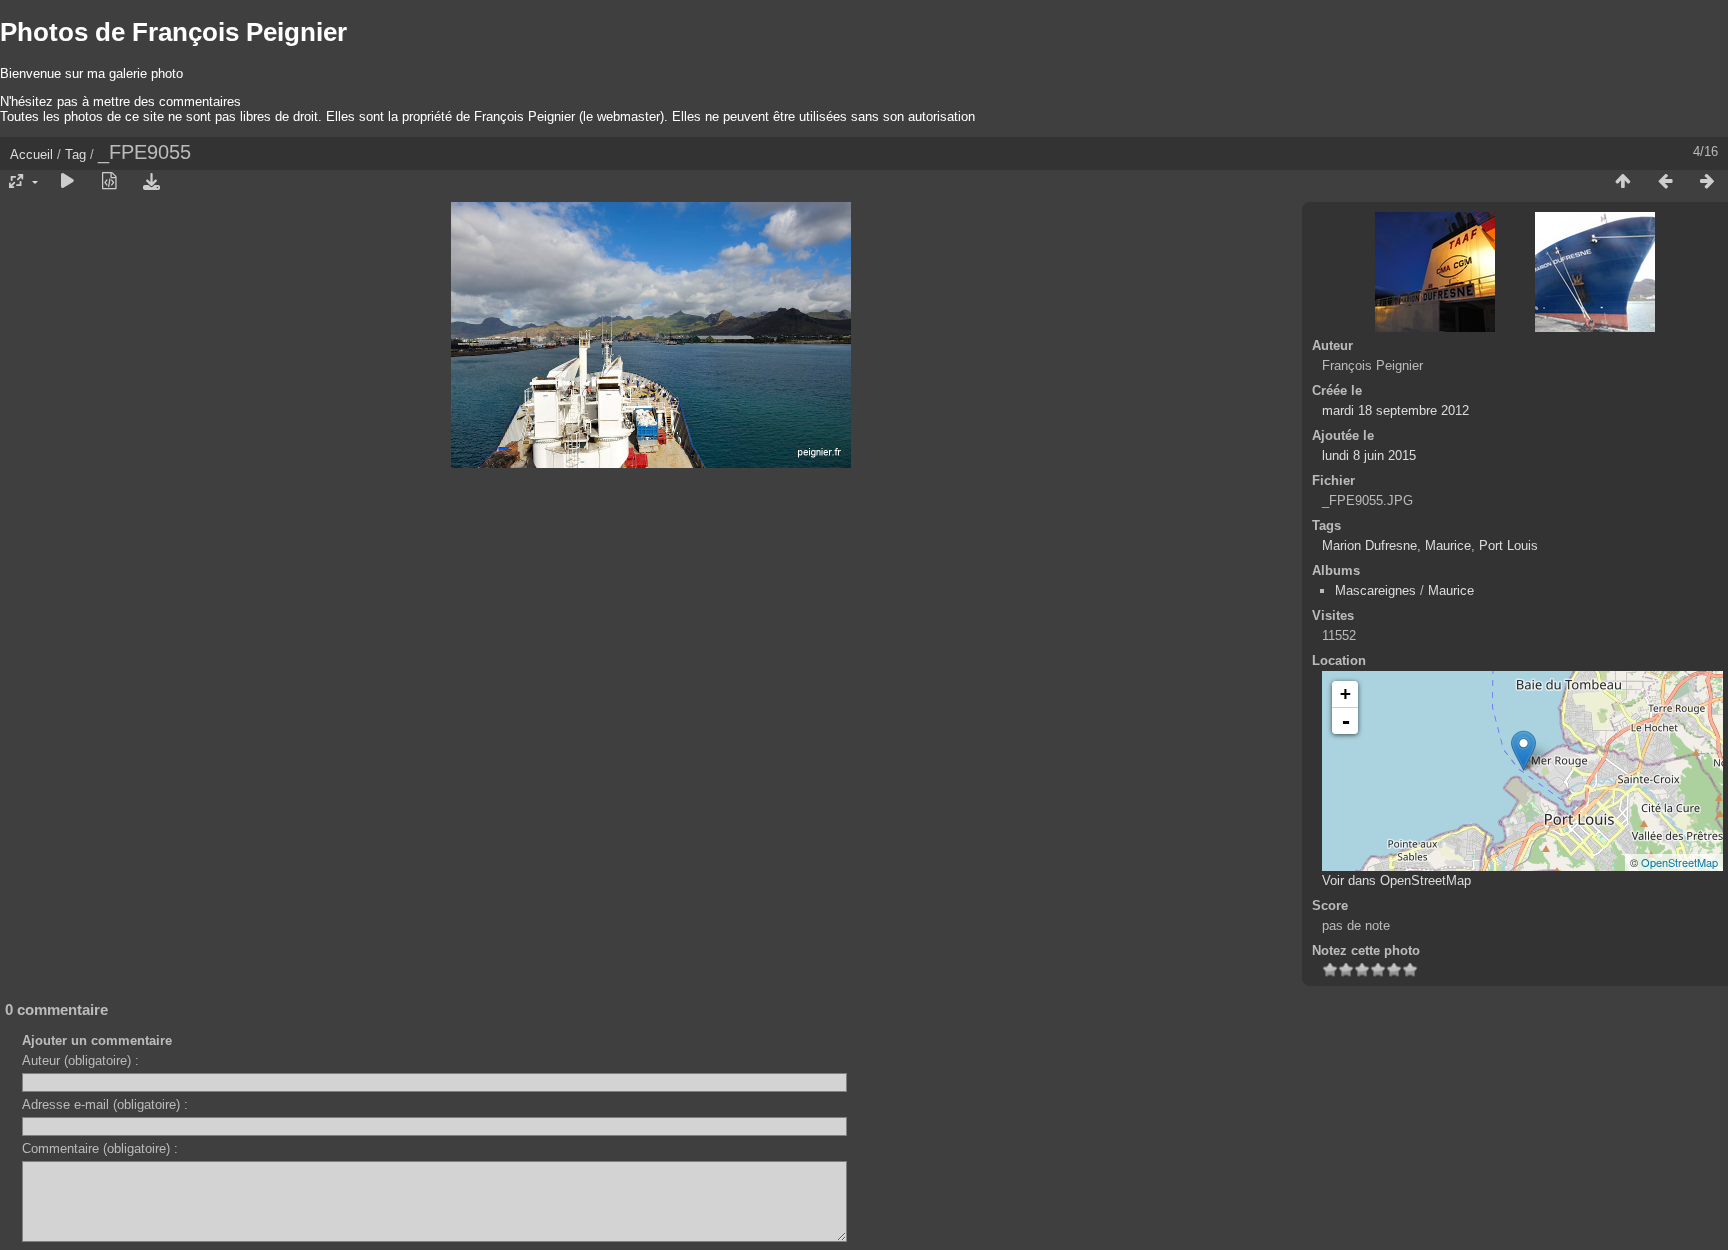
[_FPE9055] (1523, 750)
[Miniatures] (1623, 182)
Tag (75, 154)
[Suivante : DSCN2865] (1707, 182)
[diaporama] (67, 182)
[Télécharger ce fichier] (151, 182)
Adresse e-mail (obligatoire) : (105, 1104)
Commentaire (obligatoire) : (100, 1148)
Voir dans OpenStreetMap (1396, 880)
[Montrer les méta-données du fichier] (109, 182)
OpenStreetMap (1679, 862)
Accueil (31, 154)
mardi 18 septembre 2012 (1395, 410)
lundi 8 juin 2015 (1369, 455)
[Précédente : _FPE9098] (1665, 182)
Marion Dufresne (1369, 545)
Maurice (1448, 545)
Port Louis (1508, 545)
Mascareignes (1375, 590)
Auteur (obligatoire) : (80, 1060)
